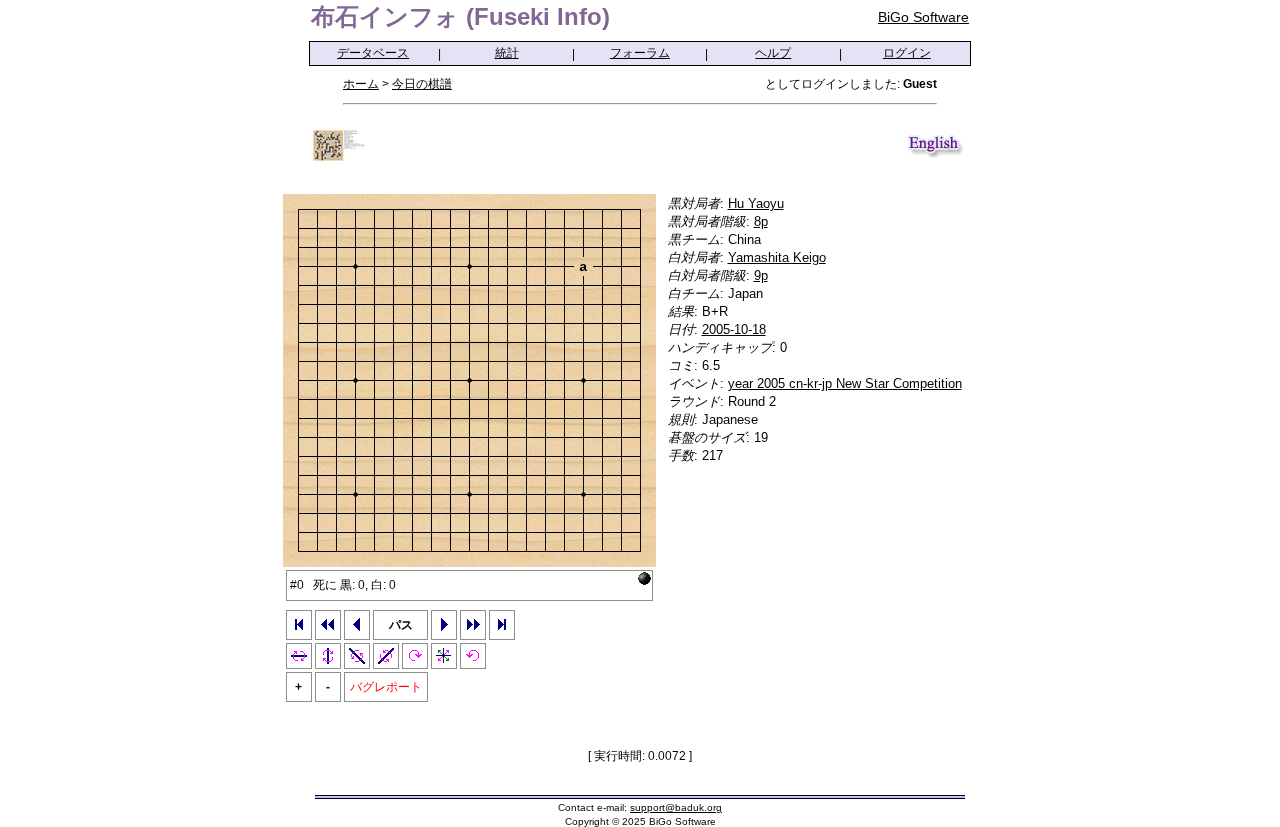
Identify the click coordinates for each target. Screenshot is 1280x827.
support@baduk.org (676, 807)
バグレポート (386, 687)
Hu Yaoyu (756, 203)
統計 (507, 53)
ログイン (907, 53)
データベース (373, 53)
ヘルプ (773, 53)
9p (761, 275)
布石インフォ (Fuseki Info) (460, 16)
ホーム (361, 84)
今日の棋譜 (422, 84)
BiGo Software (923, 17)
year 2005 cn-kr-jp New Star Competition (845, 383)
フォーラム (640, 53)
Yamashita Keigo (777, 257)
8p (761, 221)
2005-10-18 (734, 329)
